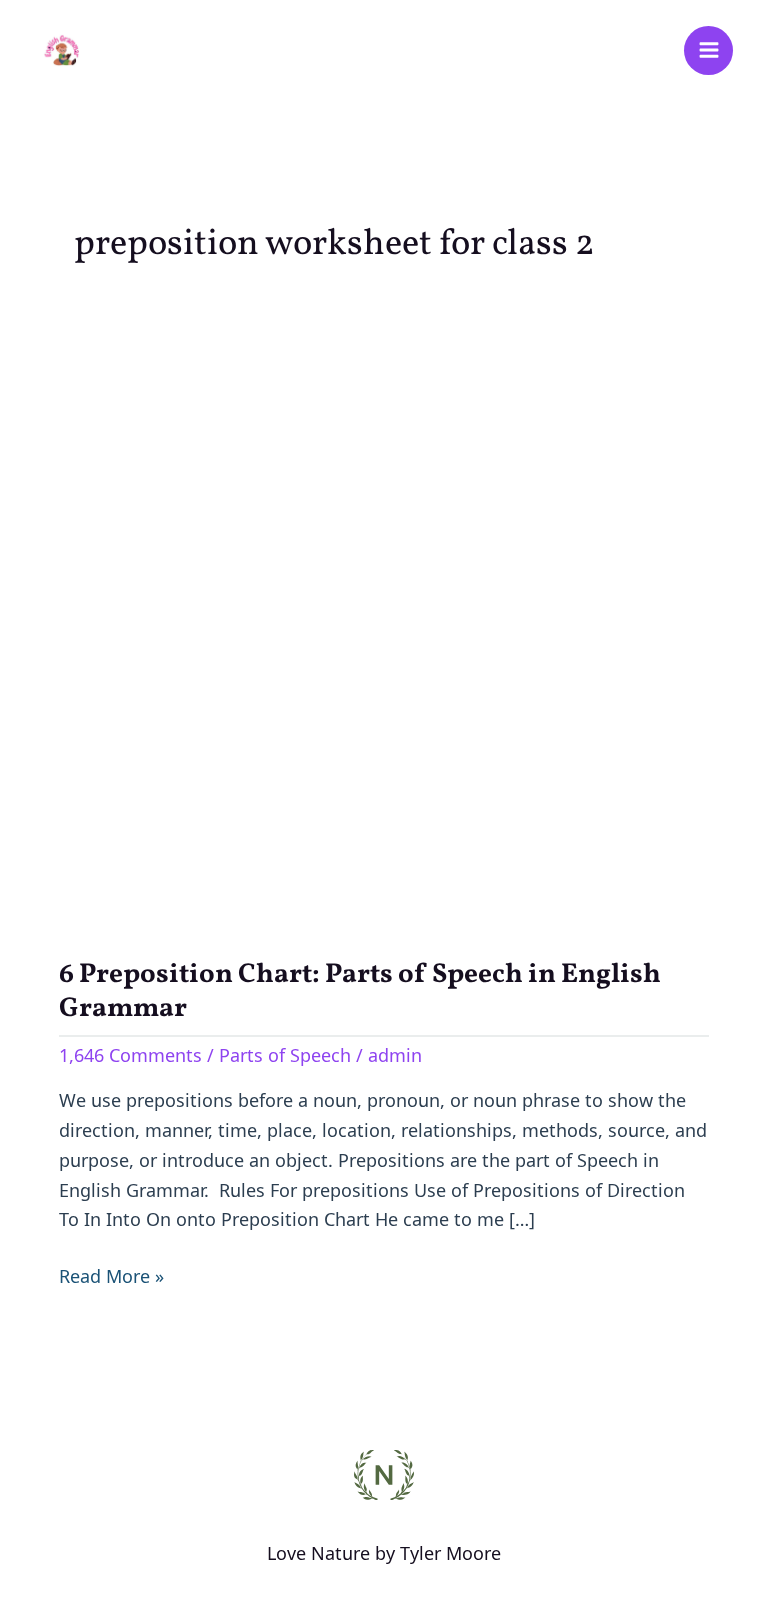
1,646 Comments (130, 1055)
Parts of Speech (285, 1055)
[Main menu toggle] (708, 50)
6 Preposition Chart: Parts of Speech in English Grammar (360, 992)
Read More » (111, 1275)
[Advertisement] (384, 608)
